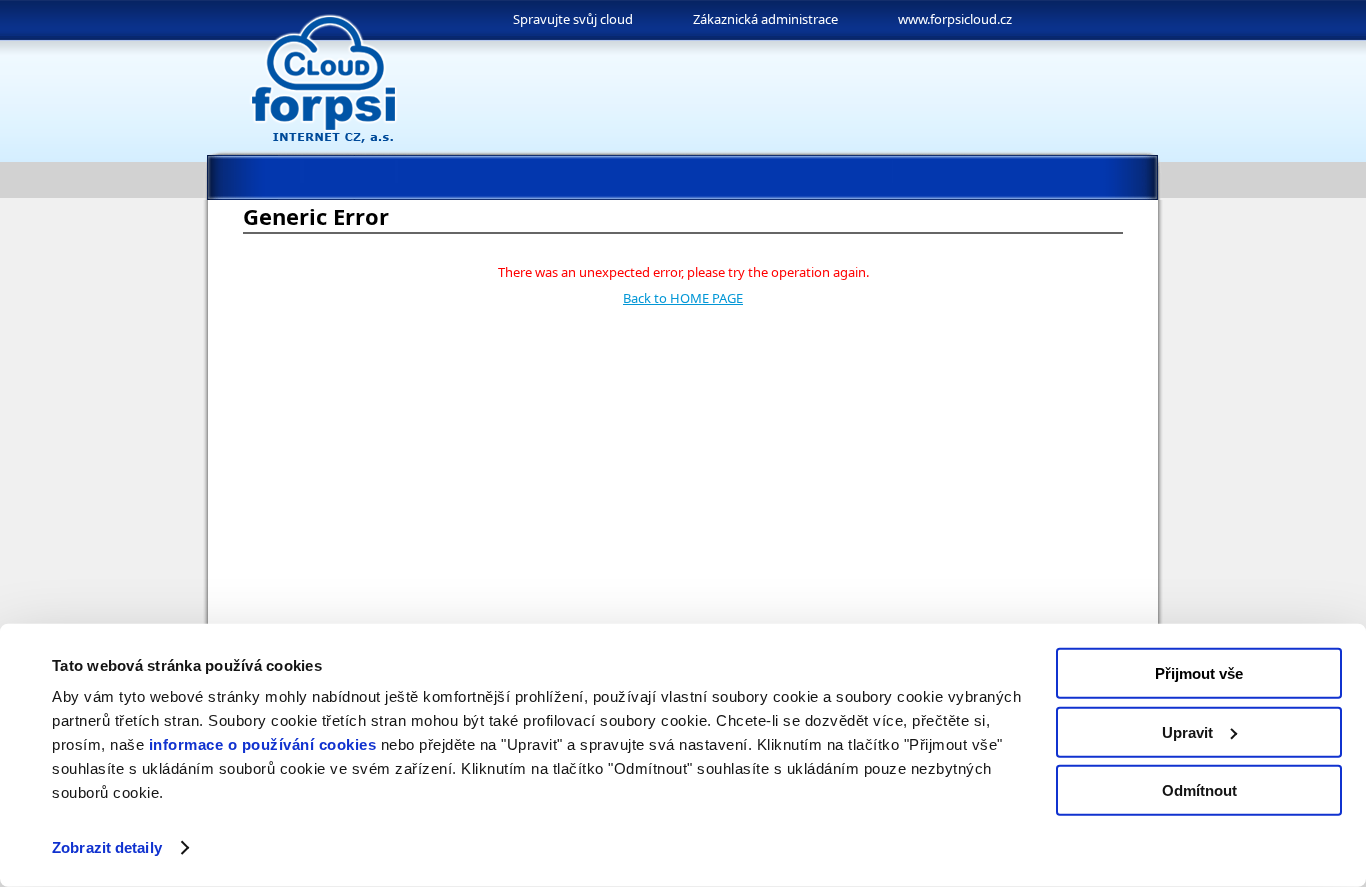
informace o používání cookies (263, 744)
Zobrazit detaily (107, 847)
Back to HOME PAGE (683, 298)
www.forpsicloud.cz (955, 19)
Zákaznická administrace (765, 19)
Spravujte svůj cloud (573, 19)
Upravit (1187, 731)
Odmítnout (1199, 790)
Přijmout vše (1199, 673)
